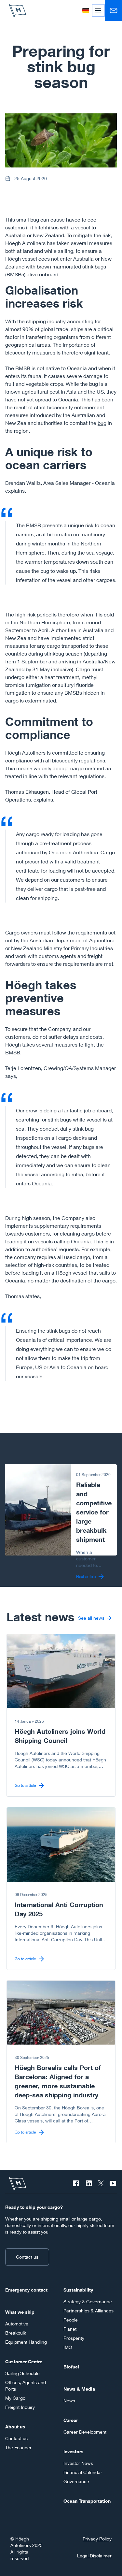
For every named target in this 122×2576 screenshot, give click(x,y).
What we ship (20, 2312)
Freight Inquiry (20, 2407)
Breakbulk (16, 2333)
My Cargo (15, 2398)
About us (15, 2427)
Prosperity (74, 2338)
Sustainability (78, 2290)
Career (71, 2420)
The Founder (18, 2447)
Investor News (78, 2463)
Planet (70, 2329)
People (71, 2320)
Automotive (17, 2324)
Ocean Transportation (87, 2501)
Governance (76, 2481)
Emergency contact (26, 2290)
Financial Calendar (83, 2472)
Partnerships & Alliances (88, 2311)
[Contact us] (113, 10)
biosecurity (18, 352)
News (69, 2401)
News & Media (79, 2389)
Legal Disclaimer (94, 2556)
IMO (68, 2347)
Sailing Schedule (22, 2373)
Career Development (85, 2432)
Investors (74, 2451)
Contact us (27, 2257)
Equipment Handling (26, 2342)
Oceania (81, 1241)
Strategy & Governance (88, 2301)
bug (102, 423)
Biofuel (71, 2367)
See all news (91, 1618)
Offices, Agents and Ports (26, 2386)
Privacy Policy (97, 2539)
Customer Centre (24, 2361)
